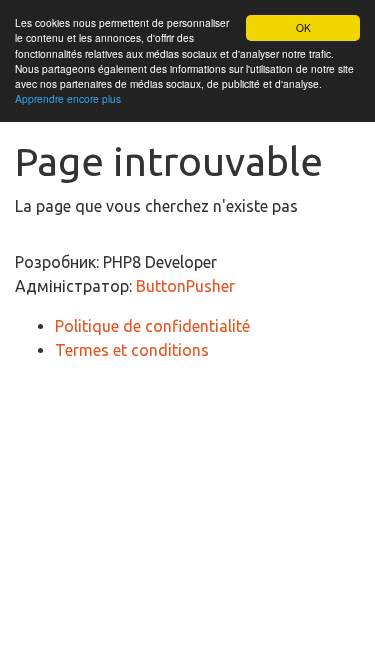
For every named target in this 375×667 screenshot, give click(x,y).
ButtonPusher (185, 286)
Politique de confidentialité (152, 326)
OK (303, 27)
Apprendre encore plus (68, 98)
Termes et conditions (132, 350)
